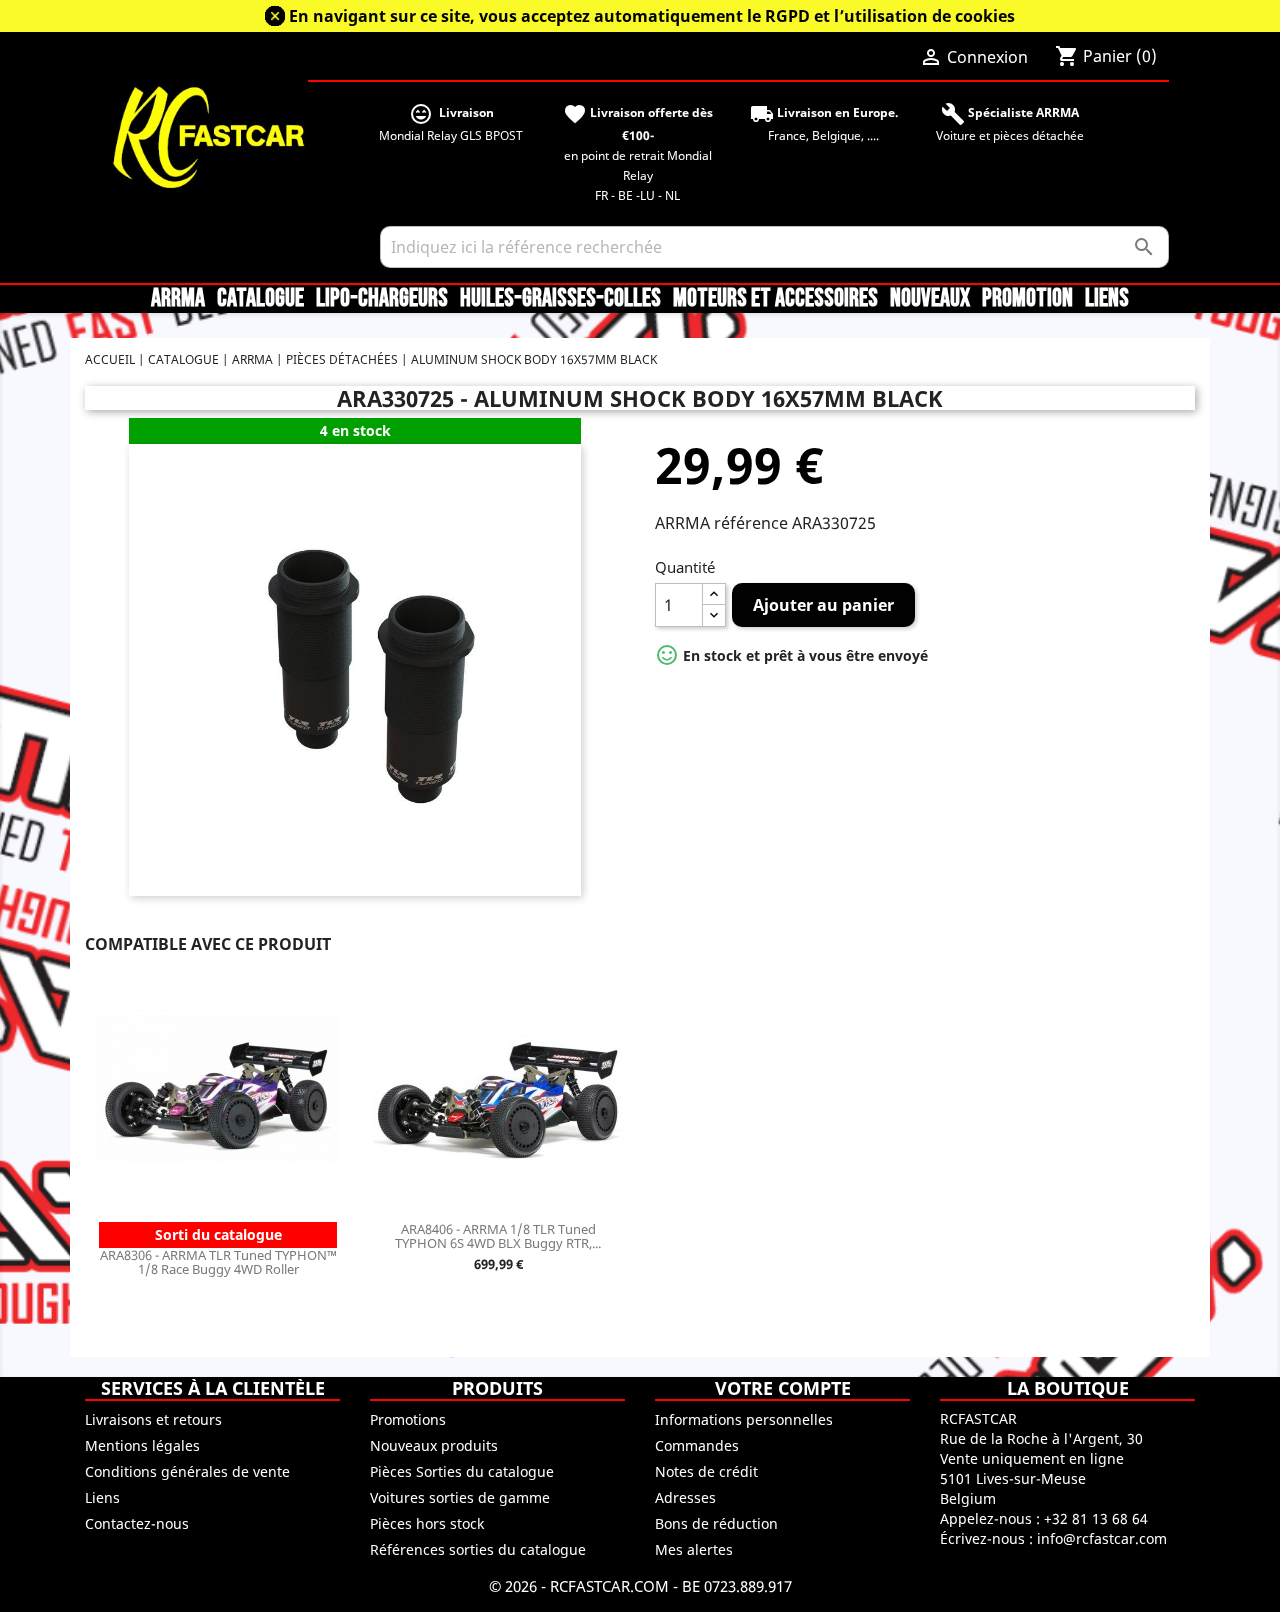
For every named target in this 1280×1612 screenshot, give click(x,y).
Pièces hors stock (427, 1523)
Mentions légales (142, 1445)
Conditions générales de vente (187, 1471)
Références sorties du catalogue (478, 1549)
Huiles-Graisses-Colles (560, 299)
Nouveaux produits (434, 1445)
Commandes (697, 1445)
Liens (1107, 299)
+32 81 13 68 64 (1096, 1518)
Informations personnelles (744, 1419)
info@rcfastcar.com (1102, 1538)
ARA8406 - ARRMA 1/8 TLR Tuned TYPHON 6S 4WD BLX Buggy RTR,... (498, 1236)
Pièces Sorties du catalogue (462, 1471)
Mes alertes (694, 1549)
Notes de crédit (706, 1471)
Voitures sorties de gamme (460, 1497)
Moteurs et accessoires (775, 299)
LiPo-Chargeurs (382, 299)
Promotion (1027, 299)
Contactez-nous (137, 1523)
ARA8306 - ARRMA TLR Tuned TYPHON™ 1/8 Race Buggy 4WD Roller (218, 1262)
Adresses (685, 1497)
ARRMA (178, 299)
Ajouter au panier (823, 605)
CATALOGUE (260, 299)
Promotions (408, 1419)
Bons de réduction (716, 1523)
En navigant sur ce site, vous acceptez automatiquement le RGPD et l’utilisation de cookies (652, 16)
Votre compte (783, 1388)
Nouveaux (930, 299)
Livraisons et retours (153, 1419)
